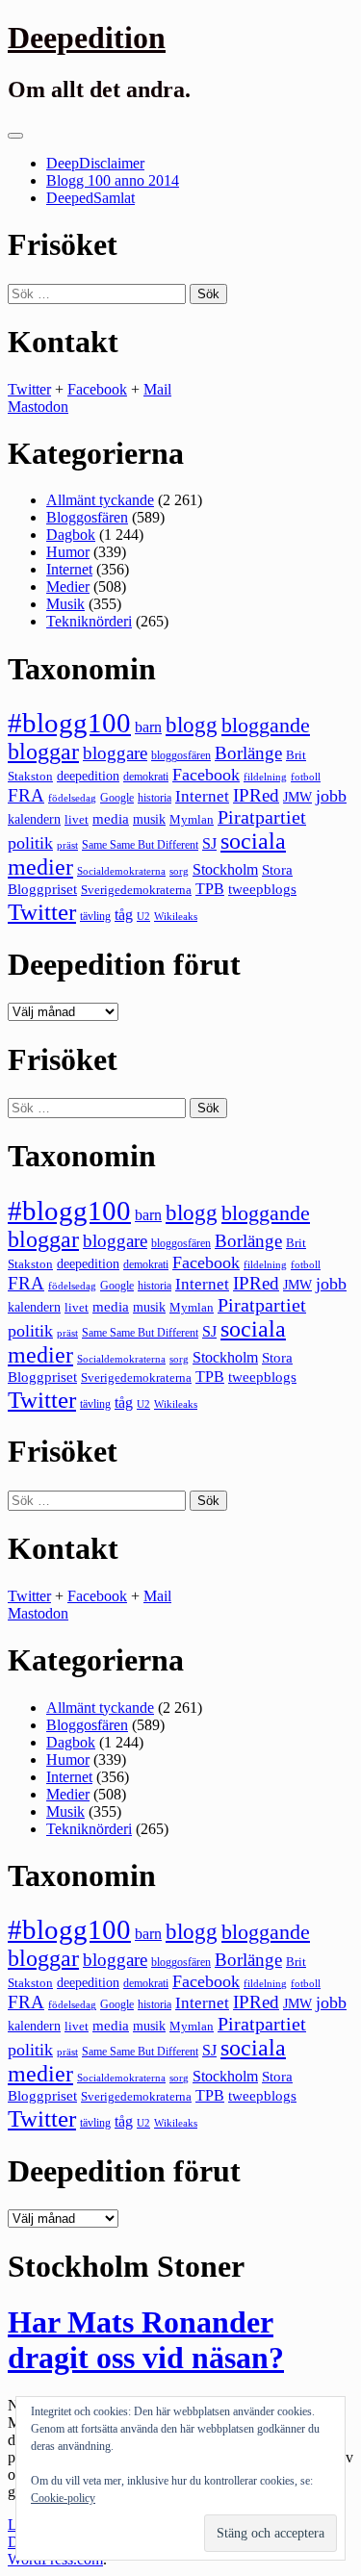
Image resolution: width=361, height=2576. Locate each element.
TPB (210, 889)
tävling (95, 916)
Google (117, 798)
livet (77, 819)
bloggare (115, 753)
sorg (179, 871)
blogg (192, 725)
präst (67, 845)
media (111, 819)
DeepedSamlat (90, 198)
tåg (124, 915)
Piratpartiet (262, 817)
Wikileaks (176, 916)
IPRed (256, 795)
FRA (26, 795)
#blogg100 (69, 723)
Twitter (29, 389)
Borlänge (248, 753)
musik (149, 819)
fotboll (306, 777)
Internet (69, 569)
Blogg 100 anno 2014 (113, 180)
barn (148, 727)
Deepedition (87, 38)
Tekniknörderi (89, 621)
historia (155, 798)
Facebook (97, 389)
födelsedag (72, 798)
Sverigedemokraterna (136, 890)
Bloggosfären (87, 517)
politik (30, 843)
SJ (209, 843)
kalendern (34, 819)
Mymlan (192, 820)
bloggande (266, 725)
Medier (68, 587)
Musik (65, 604)
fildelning (265, 777)
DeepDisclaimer (95, 163)
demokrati (146, 777)
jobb (331, 796)
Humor (68, 552)
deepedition (88, 776)
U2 (143, 916)
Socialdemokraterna (121, 871)
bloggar (43, 752)
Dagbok (71, 535)
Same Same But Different (140, 845)
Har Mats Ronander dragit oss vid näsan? (146, 2340)
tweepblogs (262, 889)
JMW (297, 797)
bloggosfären (181, 755)
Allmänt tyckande (100, 500)
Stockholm (225, 869)
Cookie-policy (63, 2498)
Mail (157, 389)
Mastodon (38, 407)
